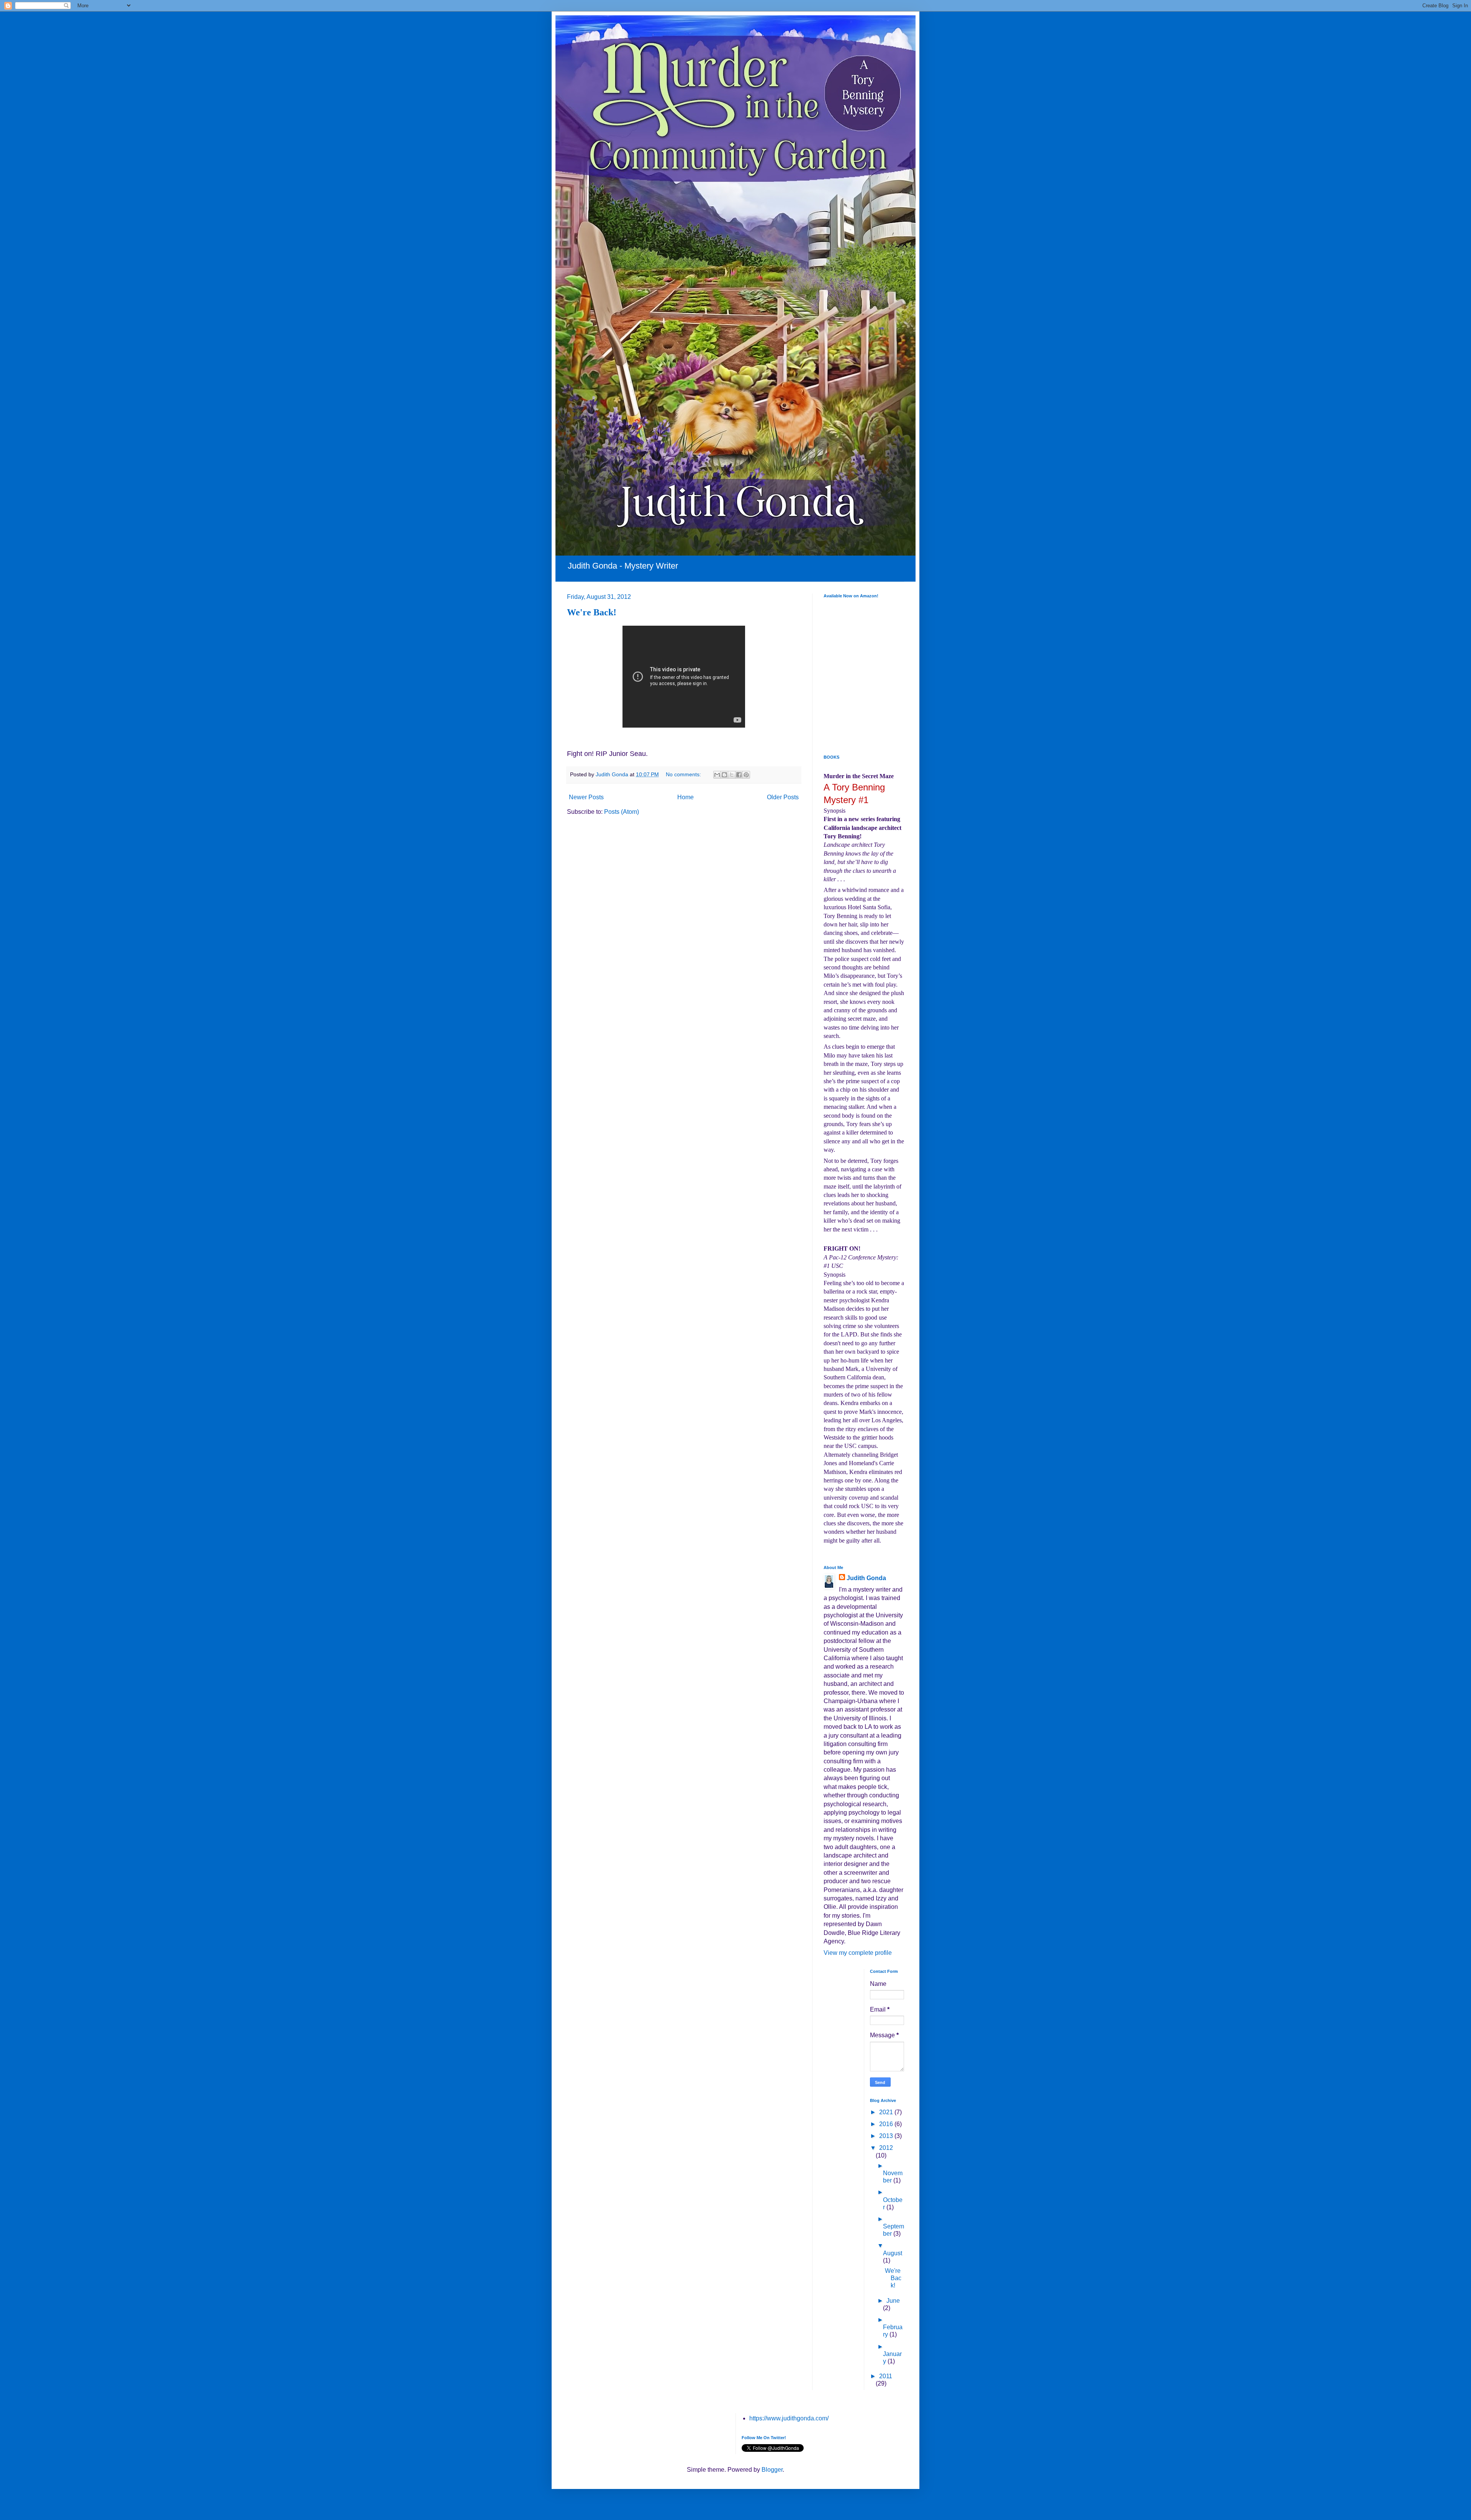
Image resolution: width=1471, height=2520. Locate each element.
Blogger (772, 2470)
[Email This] (717, 775)
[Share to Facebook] (739, 775)
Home (686, 797)
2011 (886, 2376)
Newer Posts (586, 797)
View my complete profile (858, 1953)
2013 (887, 2136)
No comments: (684, 774)
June (893, 2301)
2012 (886, 2148)
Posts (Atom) (622, 812)
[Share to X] (732, 775)
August (893, 2253)
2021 (887, 2112)
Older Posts (783, 797)
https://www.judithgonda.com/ (789, 2418)
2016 (887, 2124)
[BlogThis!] (724, 775)
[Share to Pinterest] (746, 775)
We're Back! (592, 612)
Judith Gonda (866, 1578)
